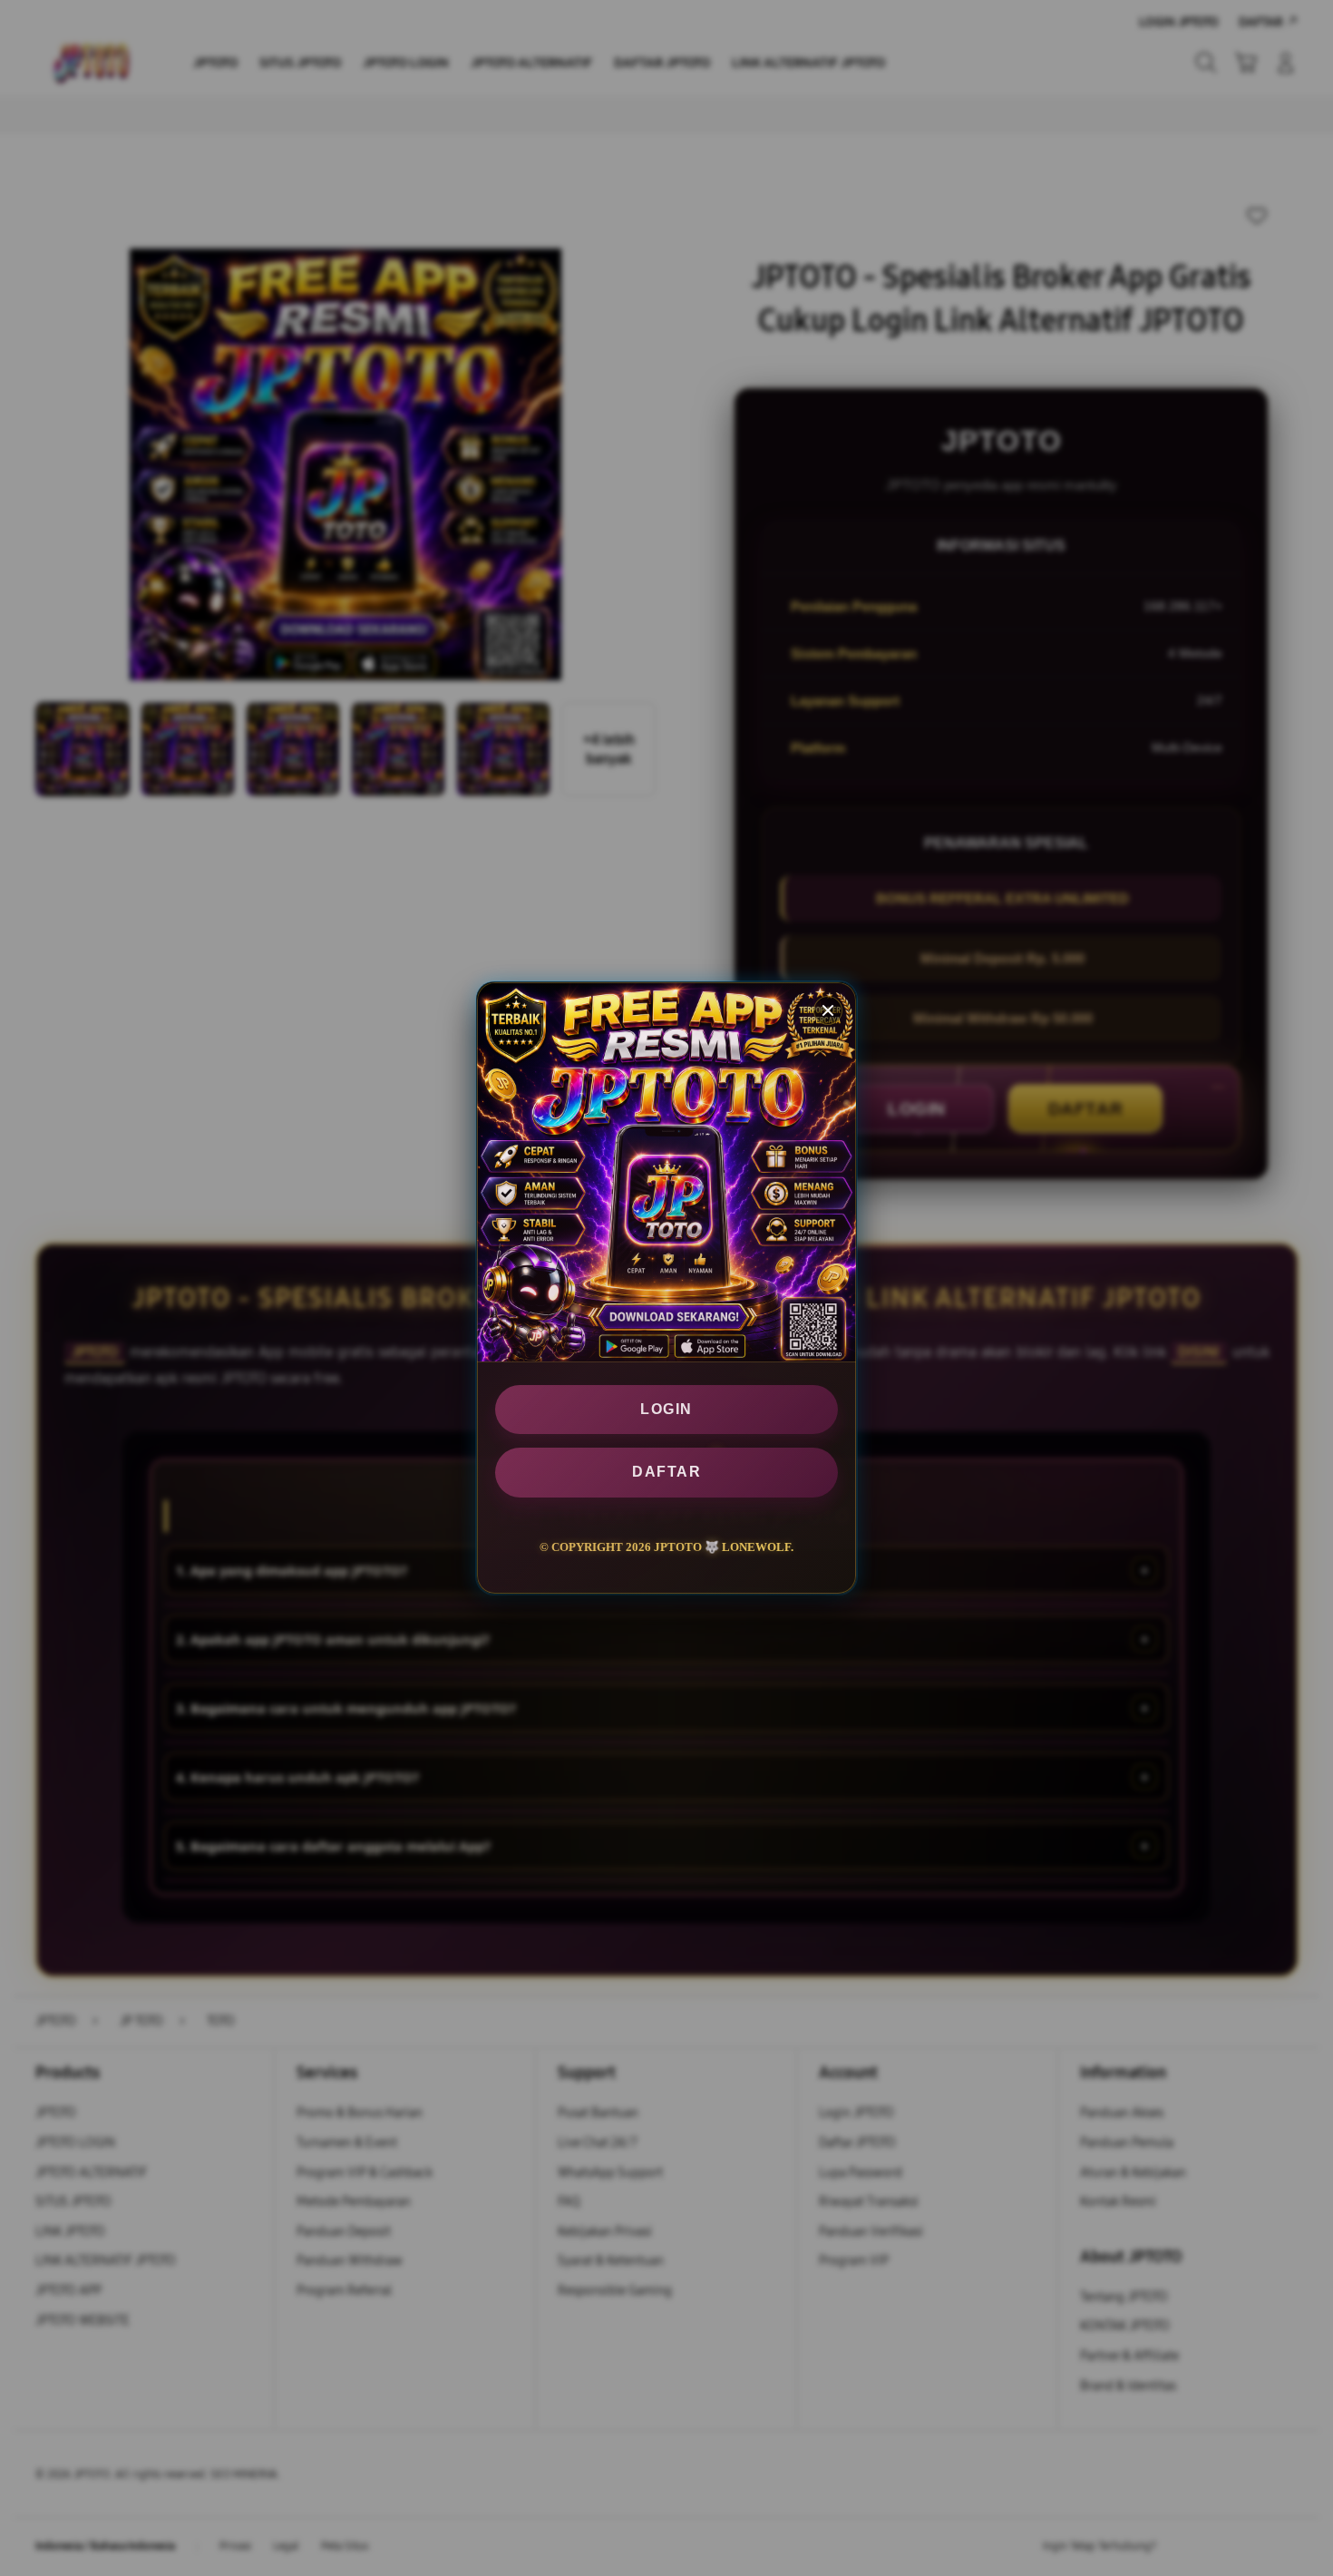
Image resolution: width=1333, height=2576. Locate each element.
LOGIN (666, 1409)
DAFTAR (666, 1473)
